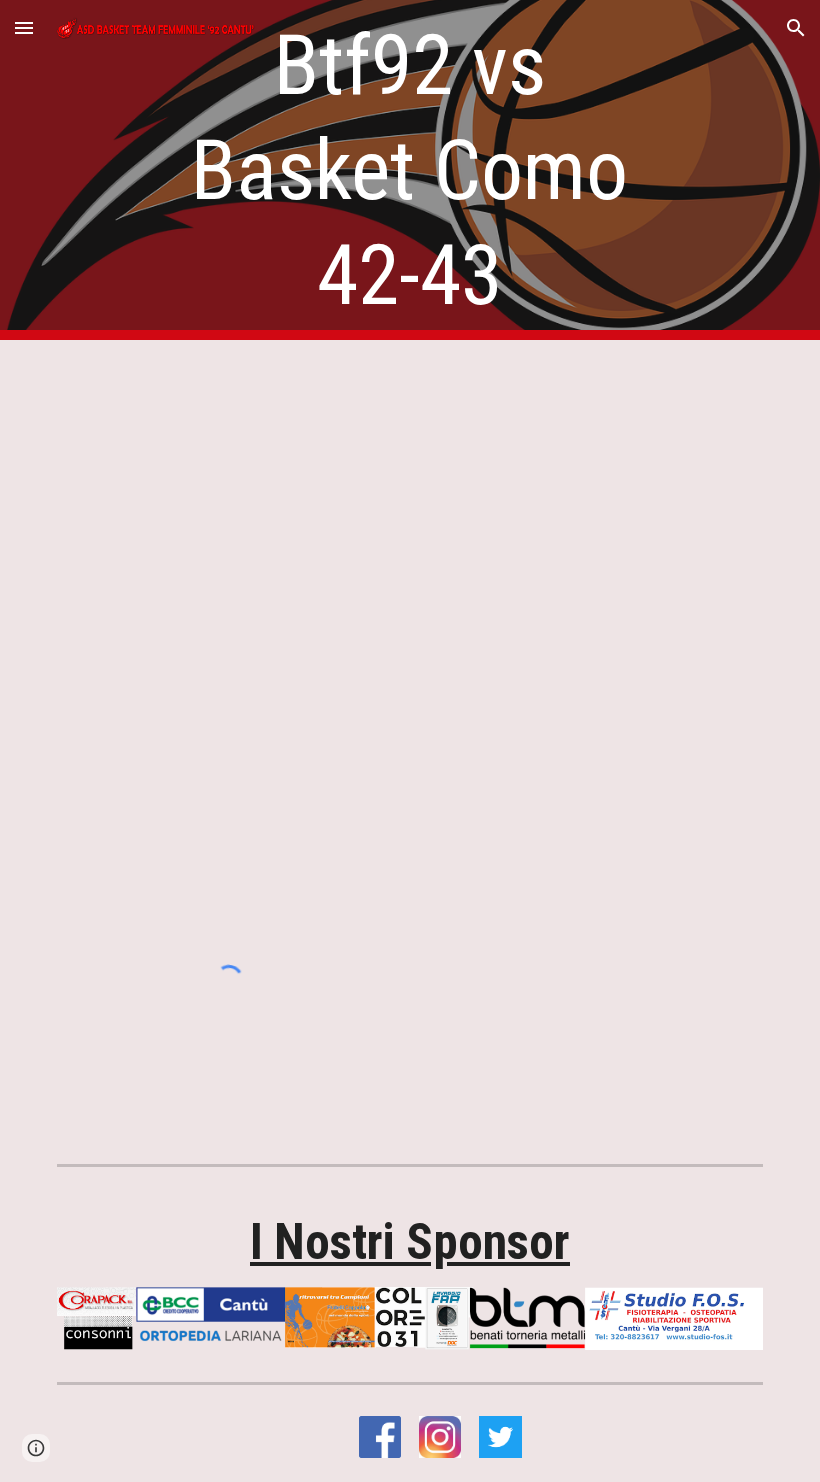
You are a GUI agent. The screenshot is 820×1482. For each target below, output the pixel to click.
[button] (24, 27)
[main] (410, 170)
